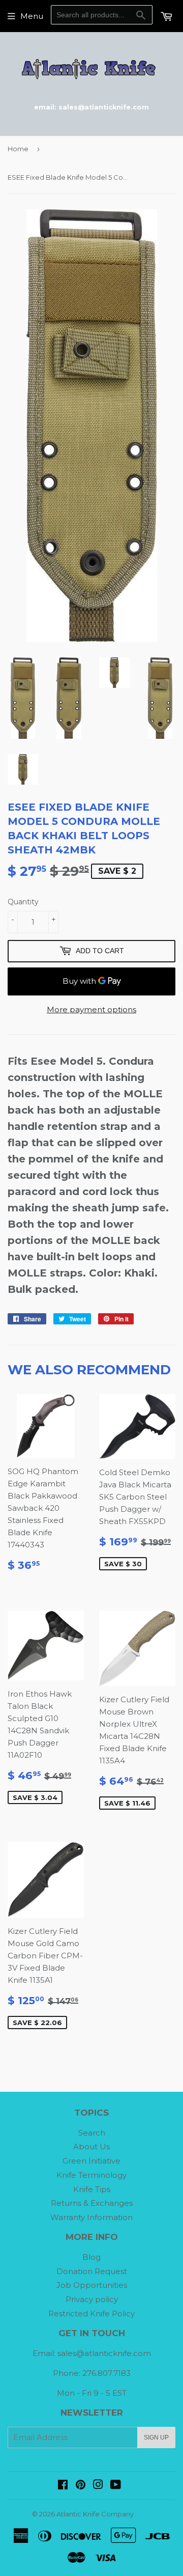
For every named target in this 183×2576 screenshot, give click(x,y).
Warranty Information (91, 2217)
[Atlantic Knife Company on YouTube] (116, 2486)
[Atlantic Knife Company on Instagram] (98, 2486)
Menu (32, 16)
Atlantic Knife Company (95, 2514)
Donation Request (92, 2271)
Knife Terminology (91, 2175)
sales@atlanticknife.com (104, 2353)
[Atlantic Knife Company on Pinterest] (81, 2486)
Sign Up (156, 2437)
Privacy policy (92, 2299)
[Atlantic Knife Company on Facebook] (63, 2486)
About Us (91, 2146)
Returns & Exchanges (92, 2203)
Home (18, 149)
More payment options (91, 1009)
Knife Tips (92, 2189)
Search (92, 2133)
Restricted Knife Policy (91, 2314)
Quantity (23, 902)
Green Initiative (91, 2161)
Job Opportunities (92, 2285)
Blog (91, 2257)
